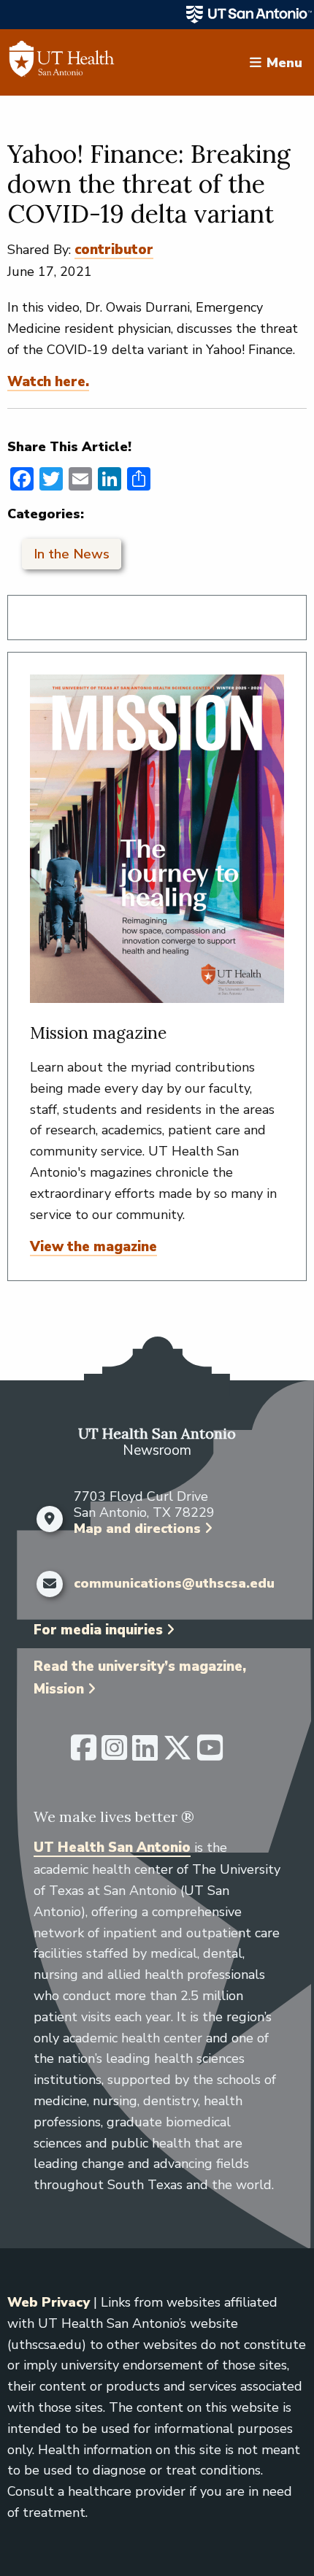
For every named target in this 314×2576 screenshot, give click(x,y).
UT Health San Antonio (112, 1848)
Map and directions (137, 1529)
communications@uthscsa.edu (174, 1584)
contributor (114, 250)
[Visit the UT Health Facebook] (84, 1754)
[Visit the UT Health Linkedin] (145, 1754)
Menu (284, 62)
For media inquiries (98, 1630)
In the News (72, 554)
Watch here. (48, 382)
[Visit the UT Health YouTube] (210, 1754)
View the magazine (93, 1247)
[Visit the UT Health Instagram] (114, 1754)
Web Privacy (49, 2302)
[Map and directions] (50, 1519)
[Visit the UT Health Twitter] (177, 1754)
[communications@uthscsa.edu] (50, 1584)
